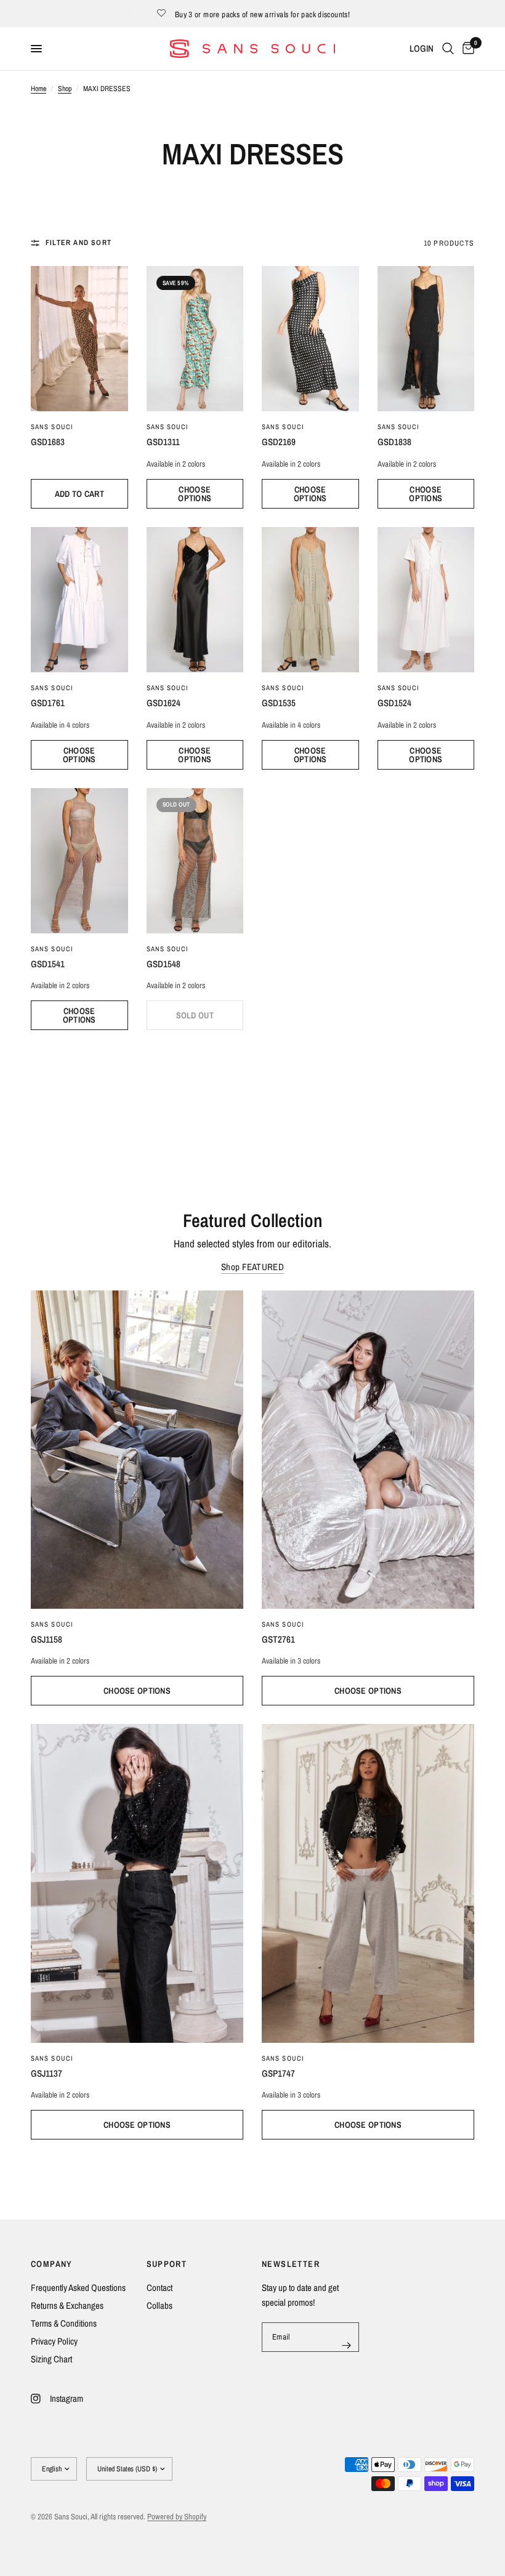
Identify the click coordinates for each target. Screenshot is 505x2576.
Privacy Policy (54, 2341)
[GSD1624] (195, 600)
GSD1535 (279, 703)
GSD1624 (164, 703)
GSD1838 (394, 442)
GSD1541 (48, 964)
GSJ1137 (46, 2073)
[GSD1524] (426, 600)
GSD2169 (279, 442)
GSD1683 (48, 442)
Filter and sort (79, 243)
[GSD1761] (79, 600)
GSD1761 (48, 703)
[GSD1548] (195, 861)
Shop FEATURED (252, 1267)
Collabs (160, 2305)
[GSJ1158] (137, 1450)
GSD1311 (163, 442)
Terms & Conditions (64, 2323)
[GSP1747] (368, 1883)
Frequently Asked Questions (78, 2288)
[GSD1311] (195, 339)
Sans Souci (283, 427)
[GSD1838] (426, 339)
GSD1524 (394, 703)
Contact (160, 2288)
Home (38, 89)
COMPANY (52, 2264)
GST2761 (278, 1639)
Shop (65, 89)
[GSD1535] (310, 600)
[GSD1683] (79, 339)
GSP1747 (278, 2073)
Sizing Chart (51, 2359)
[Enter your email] (347, 2345)
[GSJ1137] (137, 1883)
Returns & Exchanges (67, 2305)
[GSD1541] (79, 861)
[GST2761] (368, 1450)
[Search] (448, 49)
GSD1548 (164, 964)
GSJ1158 (46, 1639)
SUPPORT (167, 2264)
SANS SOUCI (52, 427)
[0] (466, 49)
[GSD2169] (310, 339)
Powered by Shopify (177, 2517)
